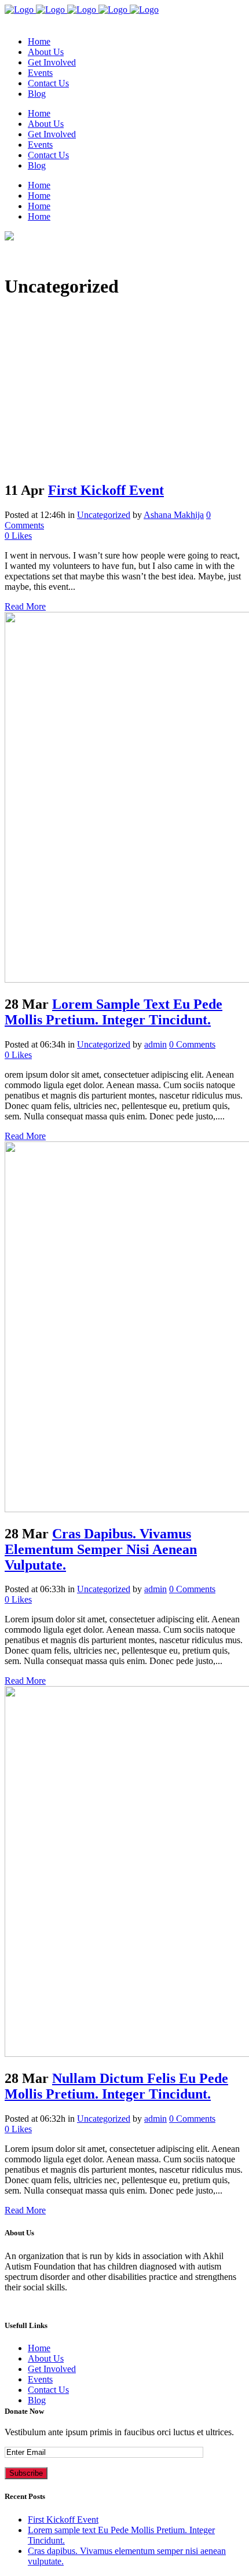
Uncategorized (104, 515)
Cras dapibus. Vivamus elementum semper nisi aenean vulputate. (101, 1549)
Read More (25, 606)
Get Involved (52, 2369)
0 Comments (192, 1044)
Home (39, 2348)
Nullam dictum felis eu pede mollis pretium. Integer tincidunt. (116, 2086)
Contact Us (48, 2390)
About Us (46, 2358)
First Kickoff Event (106, 490)
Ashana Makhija (174, 515)
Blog (37, 2400)
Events (40, 2379)
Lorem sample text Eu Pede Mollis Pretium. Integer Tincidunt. (113, 1012)
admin (155, 1044)
